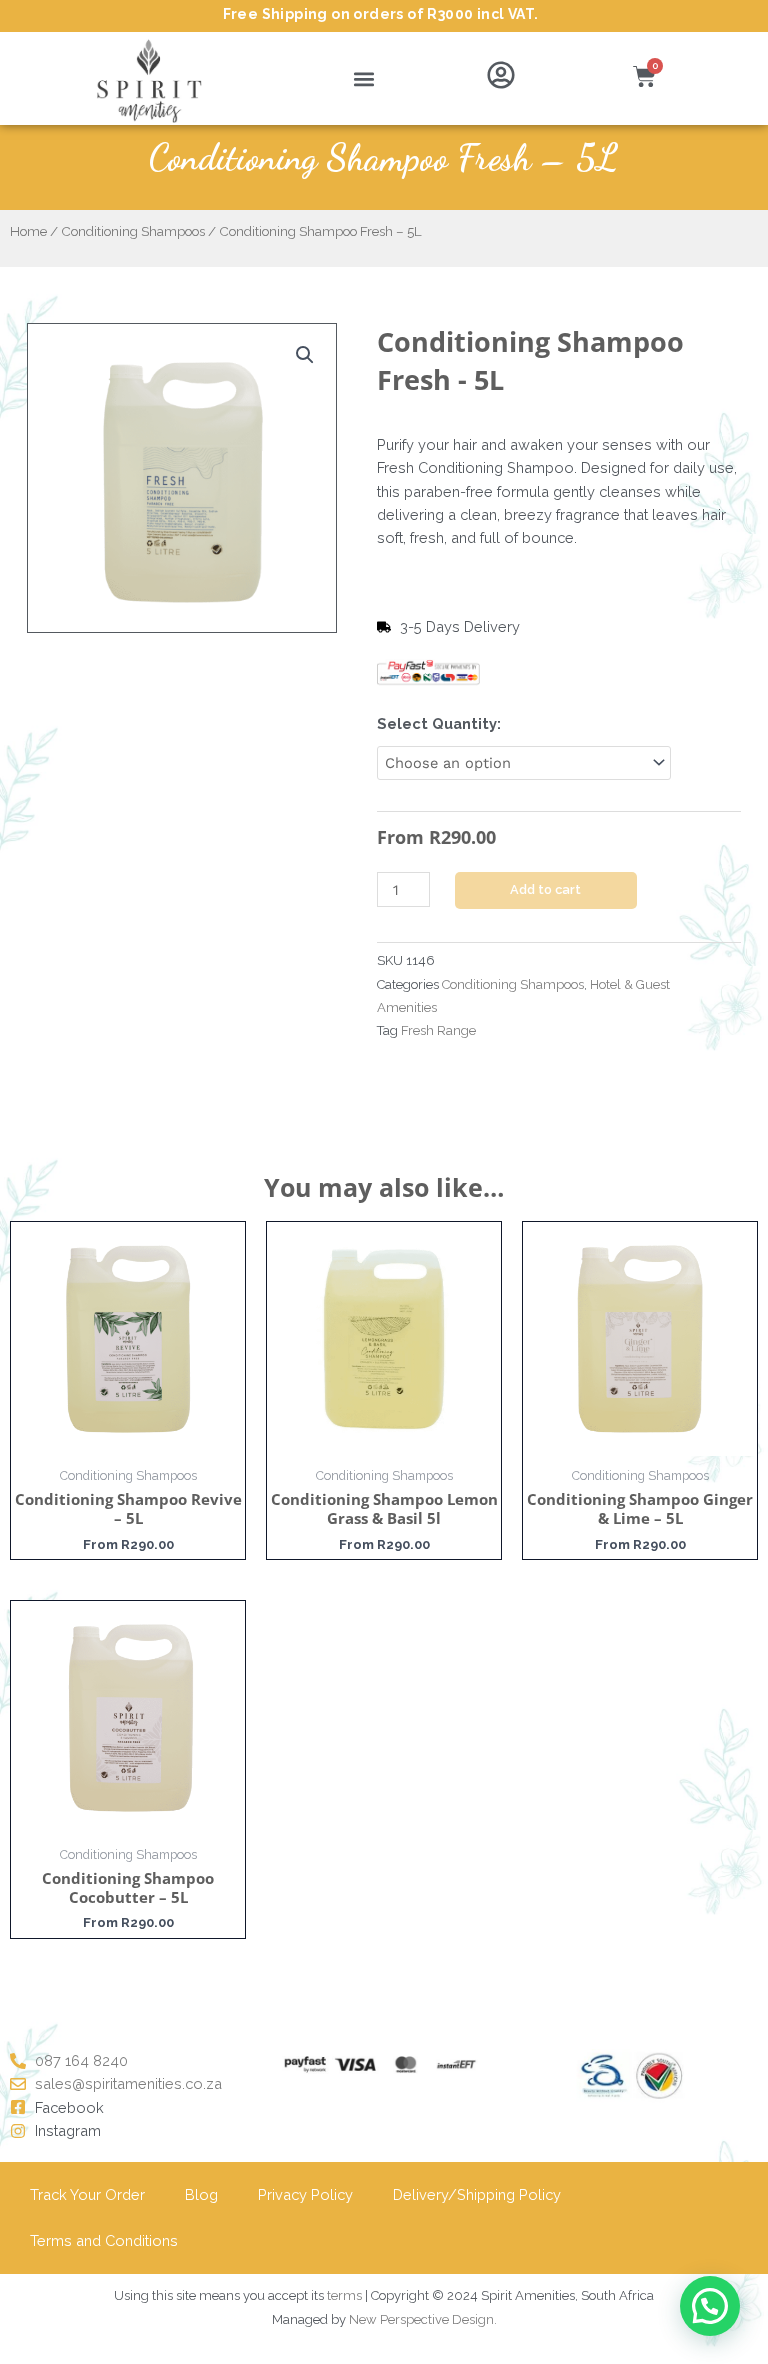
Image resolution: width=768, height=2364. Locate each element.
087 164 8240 (81, 2060)
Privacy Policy (305, 2194)
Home (28, 231)
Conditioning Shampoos (133, 231)
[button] (364, 78)
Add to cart (545, 889)
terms (344, 2295)
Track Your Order (87, 2194)
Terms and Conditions (104, 2240)
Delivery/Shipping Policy (477, 2194)
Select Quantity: (439, 723)
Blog (201, 2194)
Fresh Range (438, 1030)
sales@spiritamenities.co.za (128, 2083)
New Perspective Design (421, 2319)
